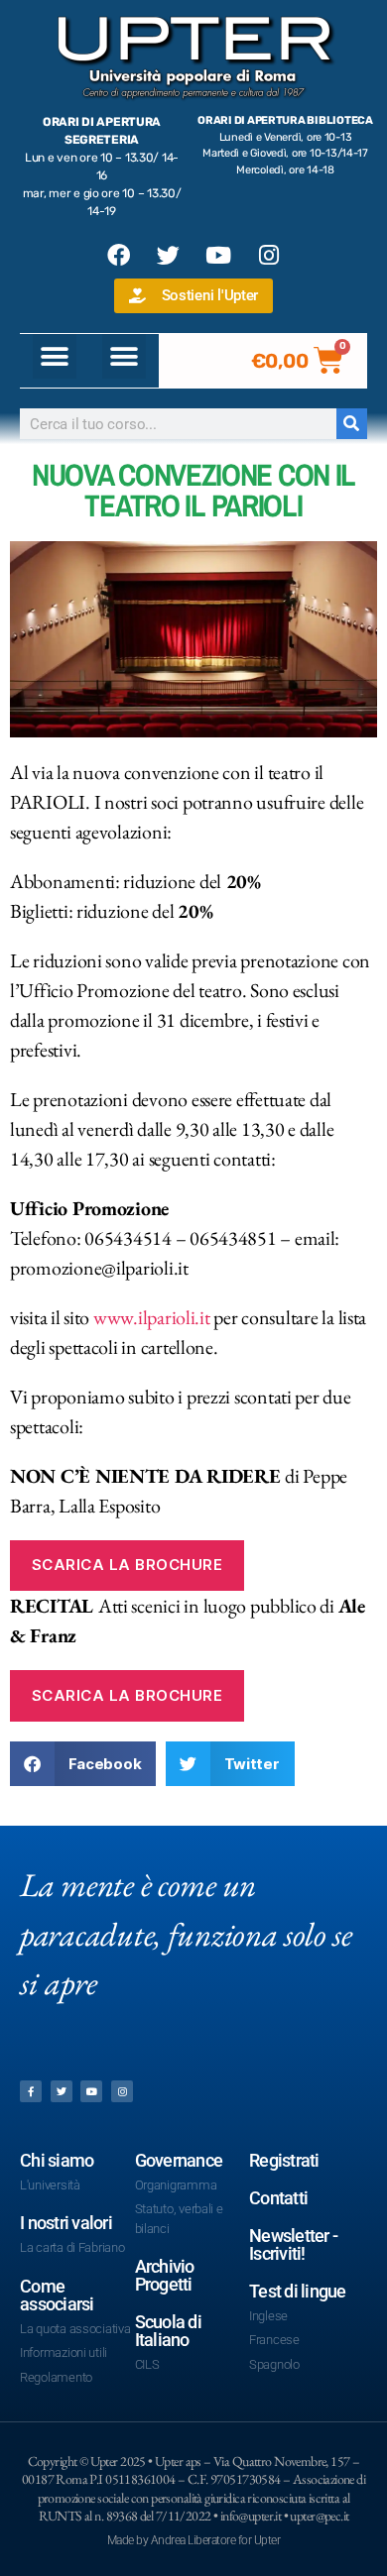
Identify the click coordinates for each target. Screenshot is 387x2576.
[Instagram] (269, 255)
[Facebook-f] (31, 2091)
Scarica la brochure (128, 1565)
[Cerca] (352, 424)
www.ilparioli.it (152, 1317)
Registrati (284, 2160)
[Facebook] (118, 255)
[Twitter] (169, 255)
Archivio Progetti (165, 2275)
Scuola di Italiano (168, 2331)
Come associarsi (57, 2295)
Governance (179, 2160)
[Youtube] (218, 255)
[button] (55, 356)
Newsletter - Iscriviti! (293, 2244)
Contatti (278, 2198)
